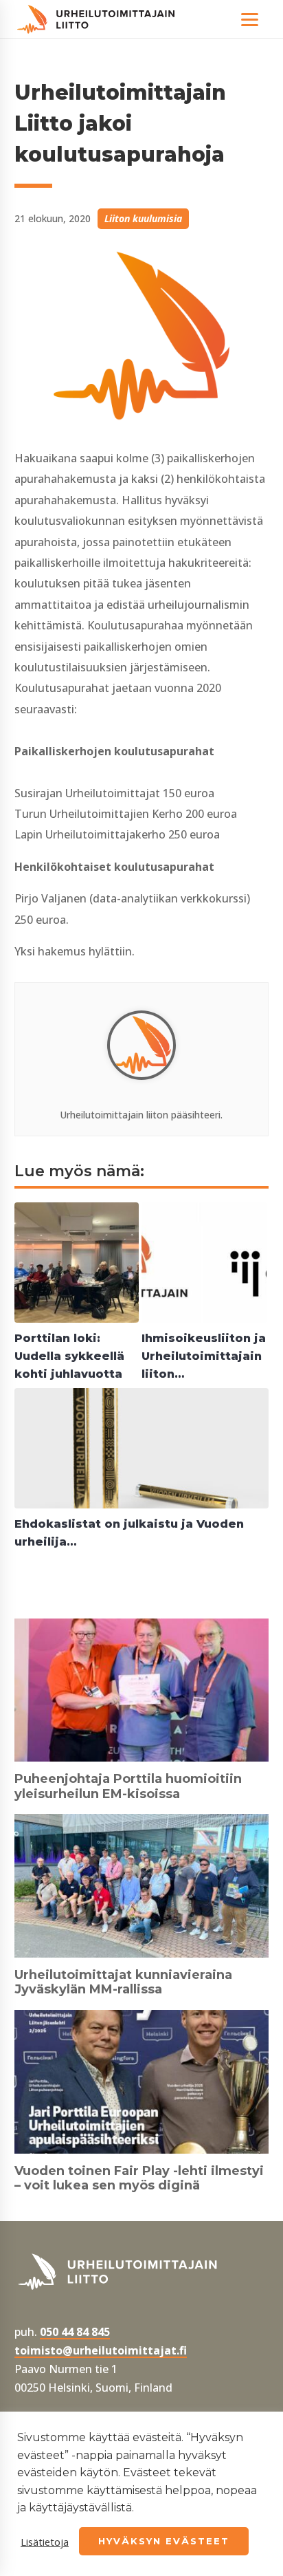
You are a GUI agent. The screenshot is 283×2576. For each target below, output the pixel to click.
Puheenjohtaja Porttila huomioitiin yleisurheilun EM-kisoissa (128, 1786)
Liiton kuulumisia (143, 218)
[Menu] (250, 19)
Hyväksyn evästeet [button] (164, 2541)
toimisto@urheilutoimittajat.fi (101, 2350)
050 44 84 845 (75, 2332)
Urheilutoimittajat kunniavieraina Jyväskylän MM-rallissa (123, 1982)
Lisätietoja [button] (45, 2542)
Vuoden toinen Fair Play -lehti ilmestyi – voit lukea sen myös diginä (139, 2178)
